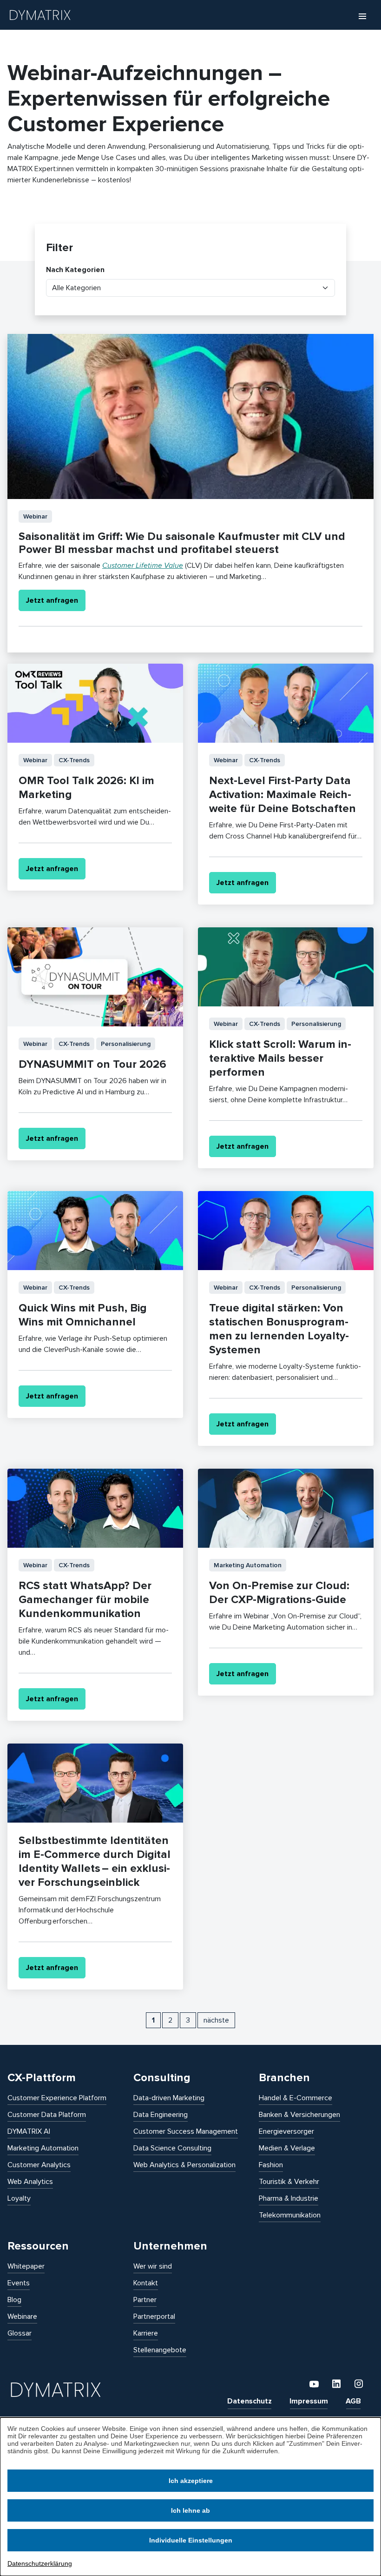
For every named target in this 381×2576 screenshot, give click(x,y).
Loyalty (19, 2198)
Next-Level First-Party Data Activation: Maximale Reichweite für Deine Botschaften (282, 795)
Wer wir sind (153, 2266)
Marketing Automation (43, 2148)
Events (19, 2283)
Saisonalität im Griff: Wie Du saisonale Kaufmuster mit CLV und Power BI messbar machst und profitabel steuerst (182, 543)
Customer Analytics (39, 2165)
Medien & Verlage (287, 2148)
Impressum (309, 2401)
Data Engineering (161, 2115)
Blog (14, 2300)
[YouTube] (315, 2383)
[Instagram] (359, 2383)
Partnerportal (154, 2316)
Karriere (146, 2333)
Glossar (20, 2333)
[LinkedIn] (337, 2383)
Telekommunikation (290, 2215)
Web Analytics (30, 2182)
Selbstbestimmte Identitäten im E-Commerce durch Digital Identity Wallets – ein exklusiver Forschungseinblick (95, 1861)
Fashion (271, 2165)
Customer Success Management (186, 2131)
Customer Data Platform (47, 2115)
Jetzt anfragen (52, 600)
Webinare (22, 2316)
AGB (353, 2401)
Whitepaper (26, 2266)
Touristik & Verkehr (289, 2182)
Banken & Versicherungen (299, 2115)
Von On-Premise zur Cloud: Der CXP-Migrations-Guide (279, 1593)
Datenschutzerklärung (40, 2563)
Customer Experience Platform (57, 2098)
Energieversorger (286, 2131)
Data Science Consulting (172, 2148)
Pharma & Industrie (289, 2198)
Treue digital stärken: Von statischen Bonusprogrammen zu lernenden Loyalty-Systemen (279, 1329)
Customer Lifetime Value (143, 566)
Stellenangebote (160, 2350)
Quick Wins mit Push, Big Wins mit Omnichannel (83, 1315)
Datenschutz (250, 2401)
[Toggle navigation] (362, 16)
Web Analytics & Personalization (184, 2165)
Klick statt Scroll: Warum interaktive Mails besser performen (280, 1058)
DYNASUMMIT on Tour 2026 (92, 1064)
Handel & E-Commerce (296, 2098)
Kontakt (146, 2283)
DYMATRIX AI (29, 2131)
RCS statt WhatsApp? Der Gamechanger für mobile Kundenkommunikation (85, 1600)
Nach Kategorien (75, 270)
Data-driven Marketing (169, 2098)
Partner (145, 2300)
